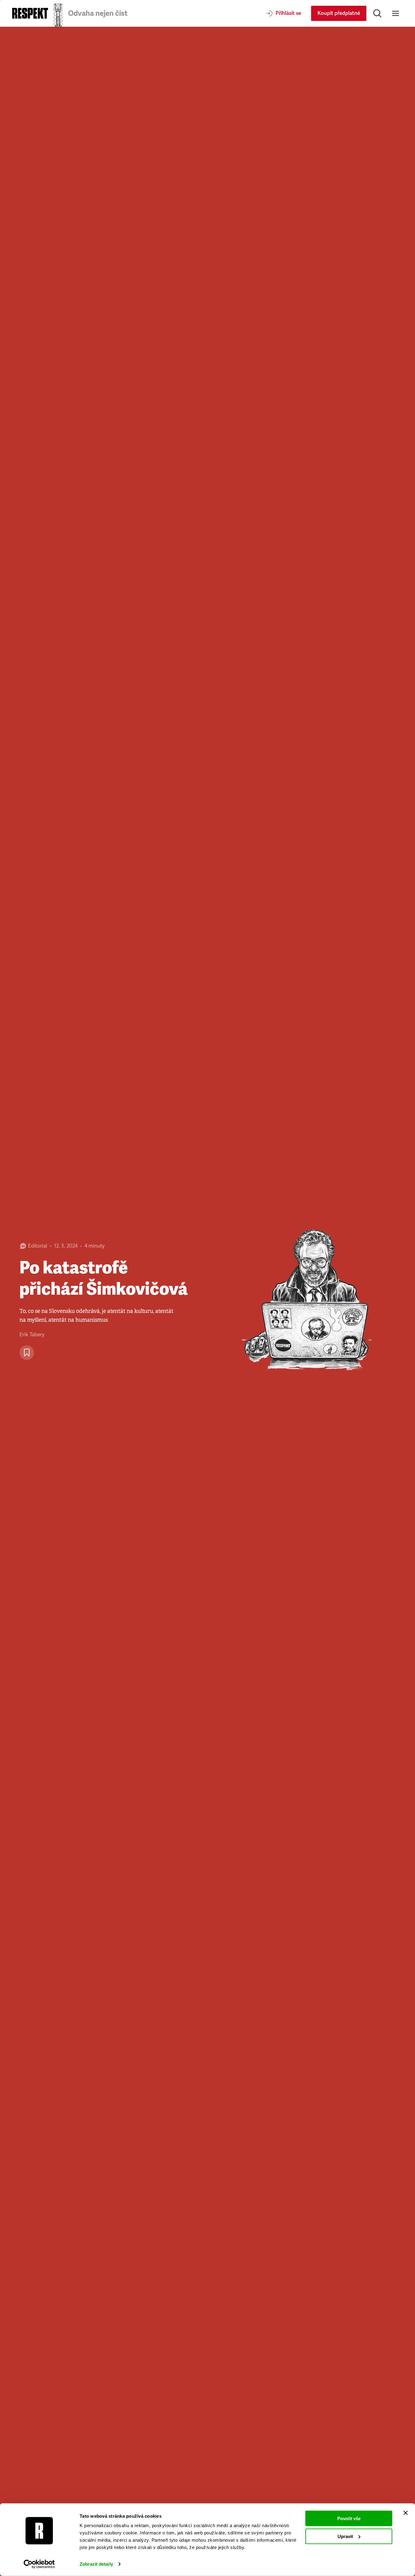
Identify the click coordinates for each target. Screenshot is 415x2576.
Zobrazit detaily (96, 2564)
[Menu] (396, 13)
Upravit (345, 2536)
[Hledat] (377, 13)
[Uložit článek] (27, 1353)
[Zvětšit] (311, 1301)
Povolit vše (349, 2518)
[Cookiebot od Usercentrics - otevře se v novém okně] (39, 2564)
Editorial (38, 1246)
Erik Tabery (32, 1335)
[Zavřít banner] (406, 2513)
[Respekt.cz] (30, 13)
